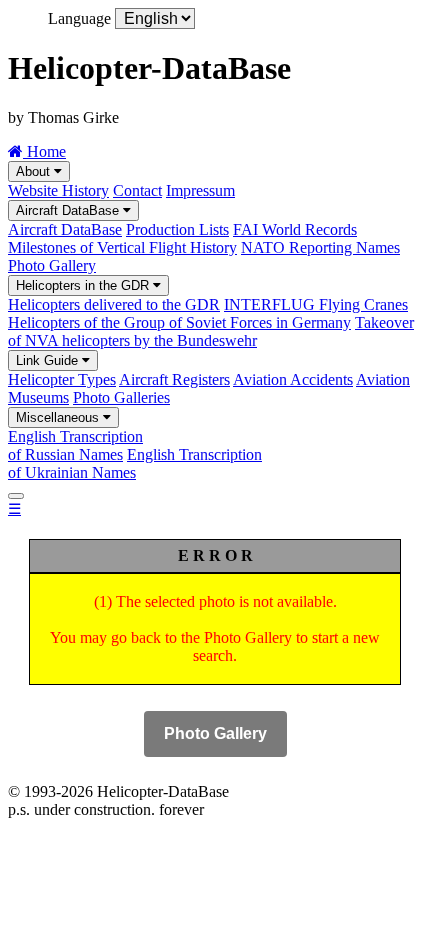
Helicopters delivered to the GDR (114, 304)
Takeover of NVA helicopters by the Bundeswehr (211, 331)
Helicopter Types (62, 379)
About (35, 171)
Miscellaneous (59, 417)
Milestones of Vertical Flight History (122, 247)
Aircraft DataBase (69, 210)
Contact (137, 190)
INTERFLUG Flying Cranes (316, 304)
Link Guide (49, 360)
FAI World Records (295, 229)
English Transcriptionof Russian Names (75, 445)
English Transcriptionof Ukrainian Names (135, 463)
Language (79, 18)
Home (44, 151)
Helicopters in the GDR (84, 285)
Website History (58, 190)
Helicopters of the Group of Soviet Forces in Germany (179, 322)
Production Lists (177, 229)
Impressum (200, 190)
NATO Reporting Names (320, 247)
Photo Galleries (121, 397)
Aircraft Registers (174, 379)
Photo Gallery (52, 265)
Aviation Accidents (293, 379)
